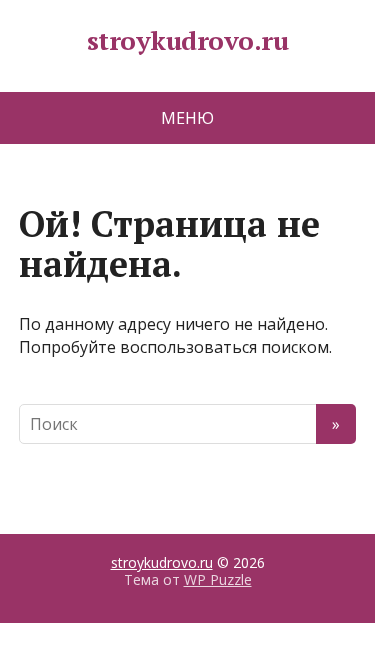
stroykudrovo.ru (187, 41)
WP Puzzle (218, 579)
